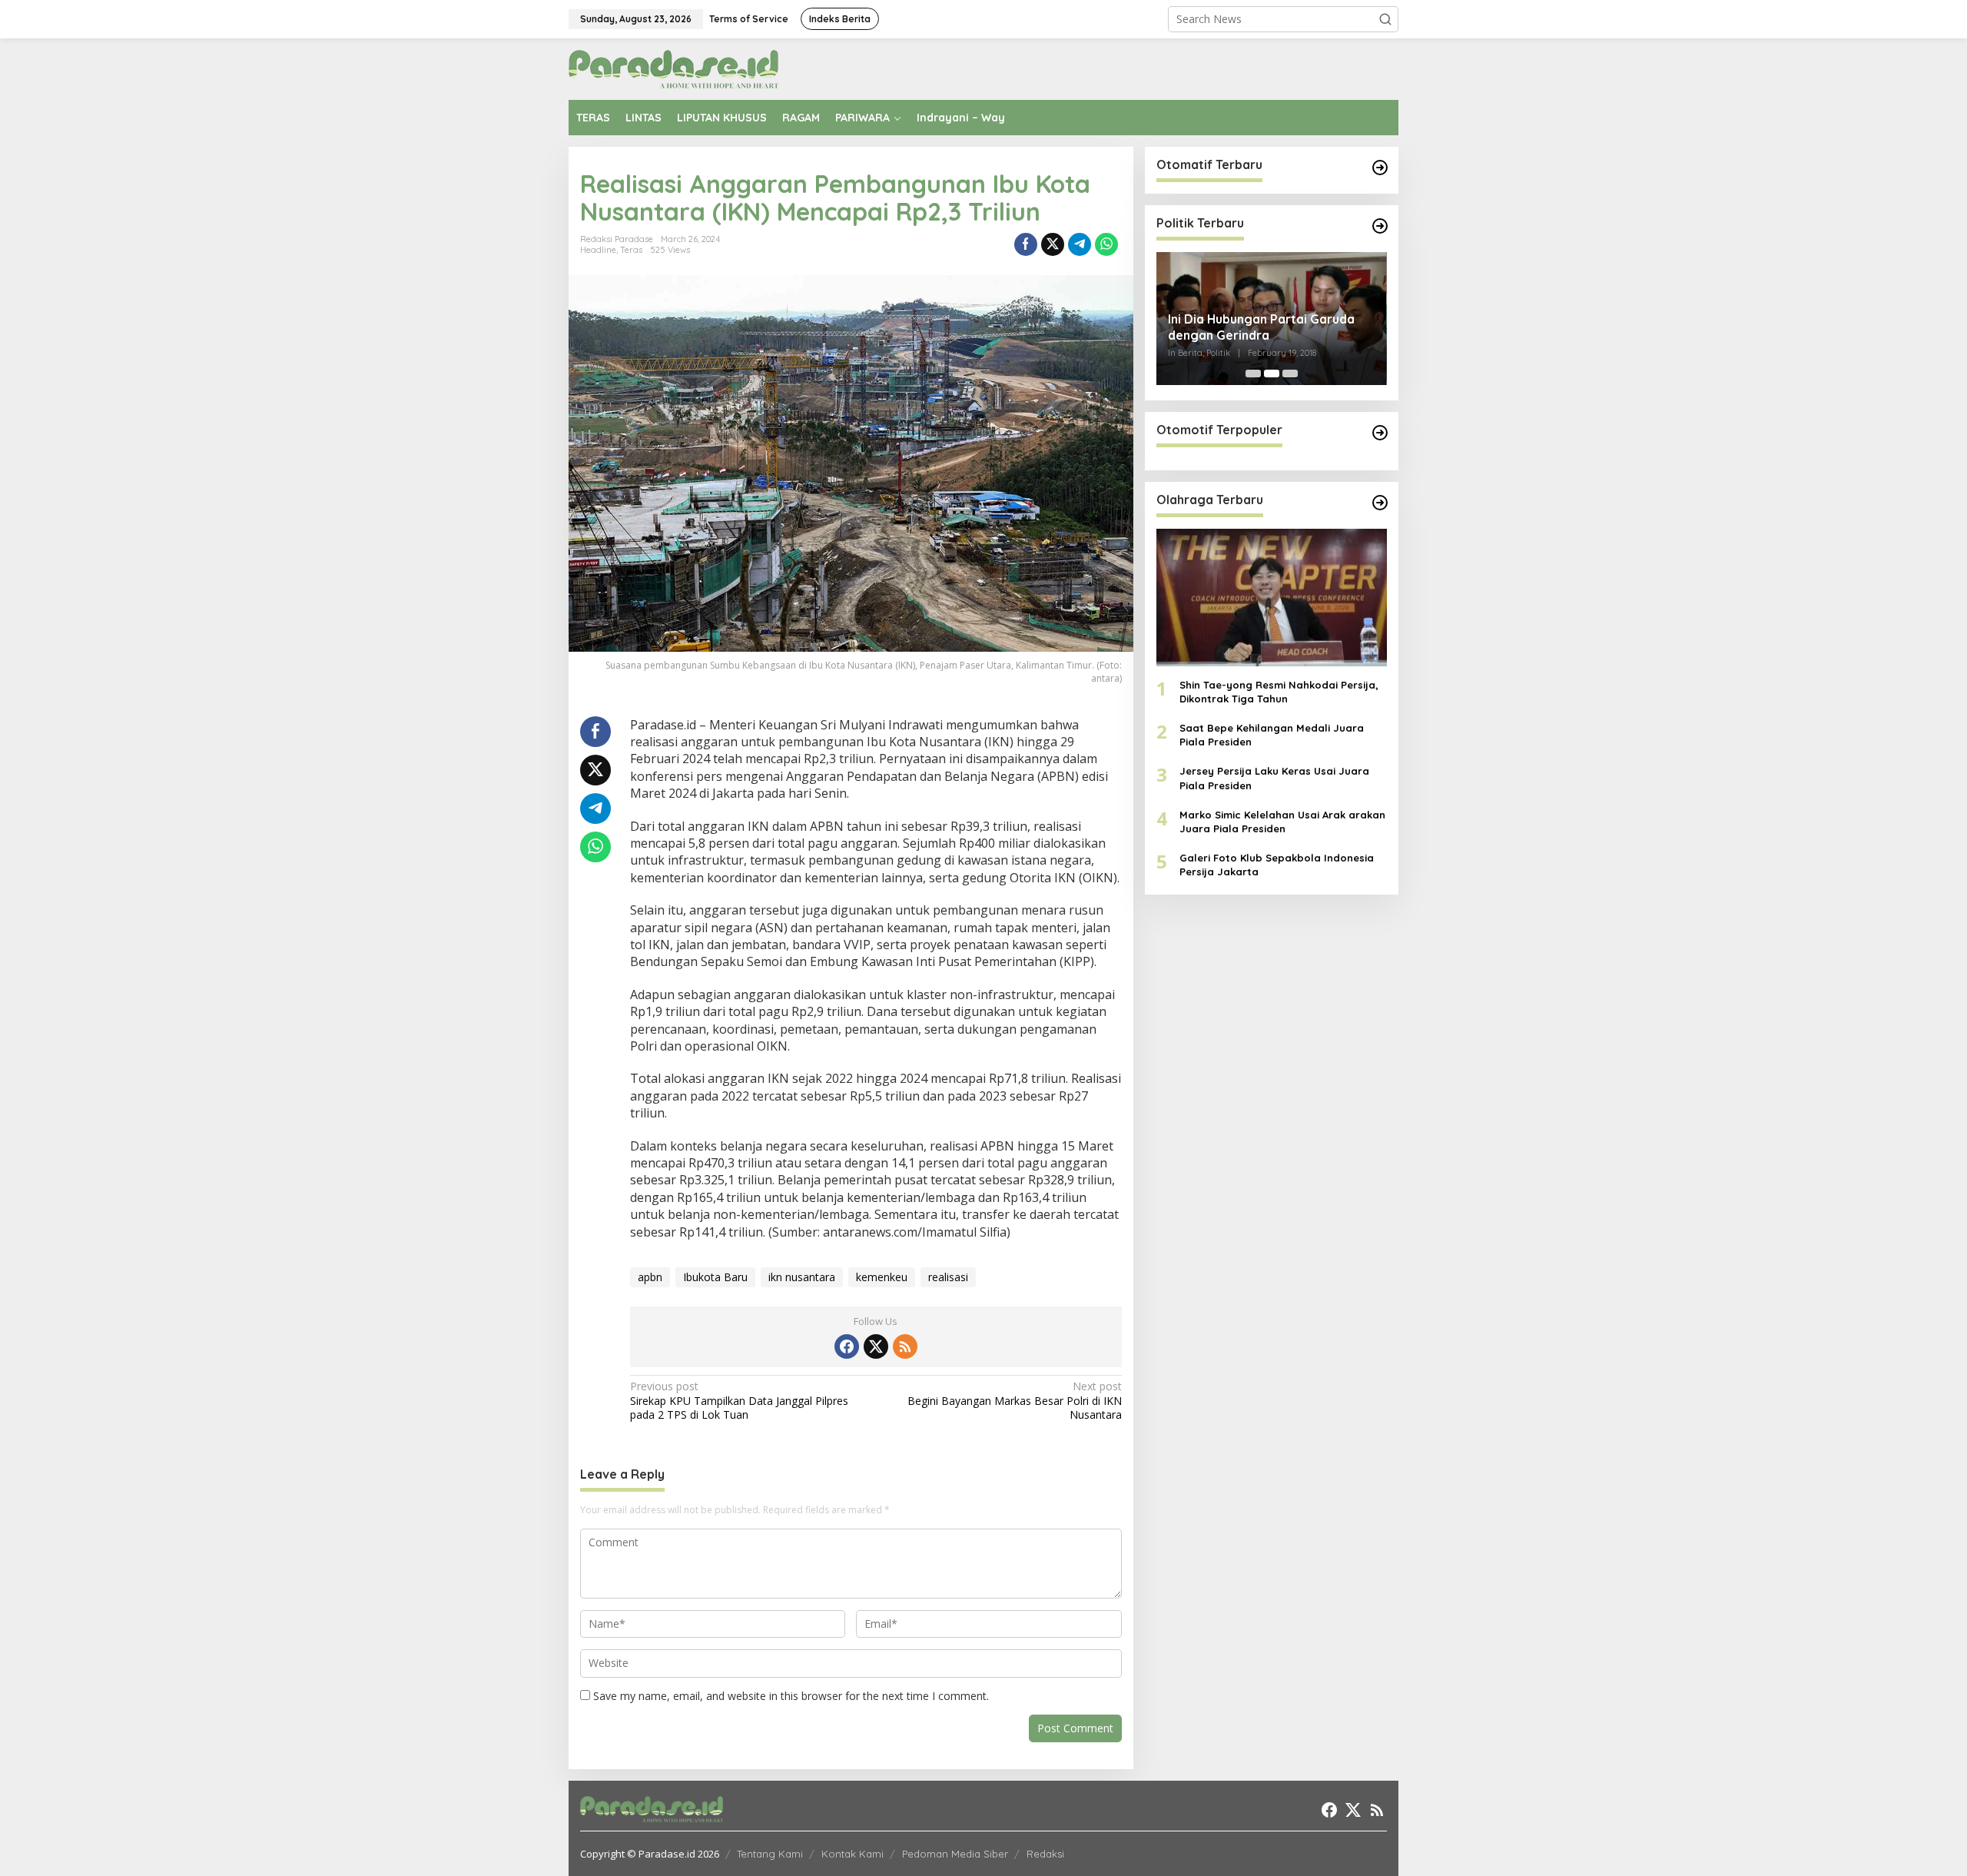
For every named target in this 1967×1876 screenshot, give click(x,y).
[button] (1385, 19)
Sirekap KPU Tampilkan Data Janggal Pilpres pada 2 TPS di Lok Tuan (739, 1400)
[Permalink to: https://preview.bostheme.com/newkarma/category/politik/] (1380, 226)
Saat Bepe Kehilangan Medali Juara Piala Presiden (1272, 735)
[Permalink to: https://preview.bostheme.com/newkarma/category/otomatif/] (1380, 168)
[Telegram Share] (1080, 244)
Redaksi (1045, 1854)
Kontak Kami (852, 1854)
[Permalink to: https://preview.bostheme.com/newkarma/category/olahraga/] (1380, 503)
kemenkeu (882, 1277)
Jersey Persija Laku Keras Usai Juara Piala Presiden (1274, 778)
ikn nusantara (802, 1277)
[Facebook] (847, 1346)
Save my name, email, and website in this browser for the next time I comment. (791, 1696)
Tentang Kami (770, 1854)
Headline (598, 250)
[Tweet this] (1053, 244)
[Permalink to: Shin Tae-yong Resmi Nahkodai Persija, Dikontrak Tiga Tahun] (1272, 597)
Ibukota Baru (715, 1277)
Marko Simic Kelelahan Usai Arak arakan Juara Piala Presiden (1282, 822)
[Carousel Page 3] (1290, 374)
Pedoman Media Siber (955, 1854)
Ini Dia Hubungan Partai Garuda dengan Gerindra (1261, 327)
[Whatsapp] (1106, 244)
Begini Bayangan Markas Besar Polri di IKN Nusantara (1014, 1400)
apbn (650, 1277)
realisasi (948, 1277)
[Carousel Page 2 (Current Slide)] (1272, 374)
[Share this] (1026, 244)
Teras (631, 250)
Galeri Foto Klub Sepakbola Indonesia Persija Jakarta (1277, 865)
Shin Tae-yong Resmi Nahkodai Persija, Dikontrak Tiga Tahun (1279, 692)
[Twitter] (876, 1346)
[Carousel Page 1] (1253, 374)
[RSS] (905, 1346)
